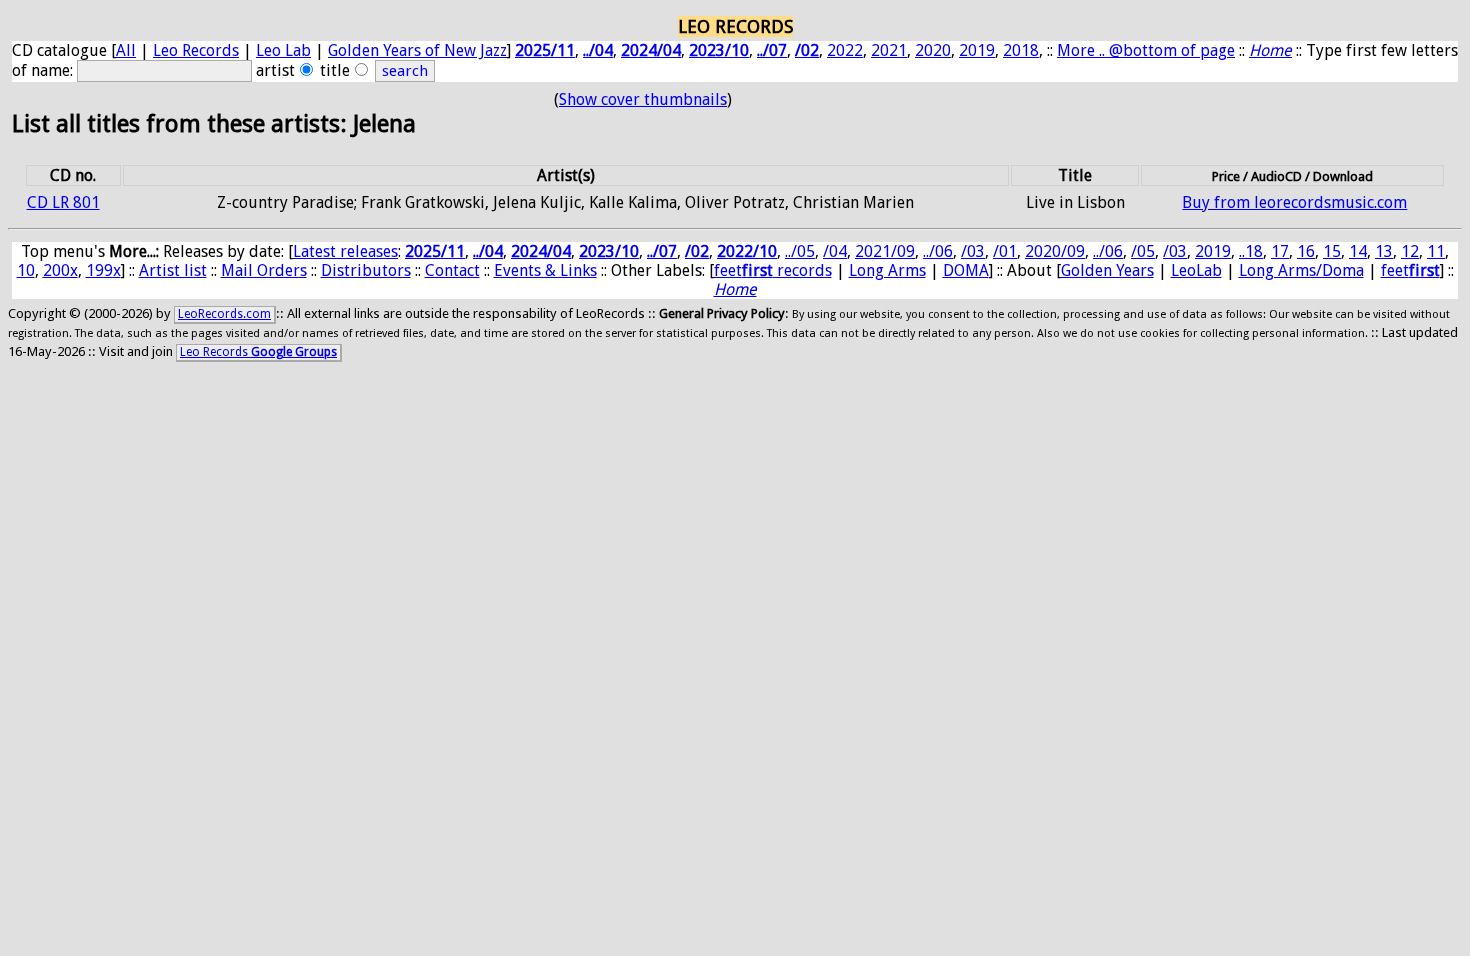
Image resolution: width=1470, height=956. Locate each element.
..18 (1251, 251)
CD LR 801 (63, 202)
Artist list (173, 270)
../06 (938, 251)
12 (1410, 251)
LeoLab (1196, 270)
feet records (773, 270)
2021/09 (885, 251)
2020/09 (1055, 251)
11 (1436, 251)
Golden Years (1107, 270)
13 (1384, 251)
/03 (973, 251)
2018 (1021, 50)
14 (1358, 251)
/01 (1005, 251)
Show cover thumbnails (643, 99)
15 (1332, 251)
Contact (452, 270)
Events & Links (545, 270)
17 (1280, 251)
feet (1410, 270)
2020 (933, 50)
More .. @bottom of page (1146, 50)
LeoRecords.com (224, 314)
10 (26, 270)
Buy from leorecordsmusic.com (1294, 202)
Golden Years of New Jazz (417, 50)
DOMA (966, 270)
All (126, 50)
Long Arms (887, 270)
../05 (800, 251)
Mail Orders (264, 270)
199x (103, 270)
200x (60, 270)
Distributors (366, 270)
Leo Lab (283, 50)
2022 (845, 50)
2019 (977, 50)
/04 (835, 251)
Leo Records (196, 50)
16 (1306, 251)
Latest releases (345, 251)
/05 (1143, 251)
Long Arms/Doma (1301, 270)
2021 (889, 50)
